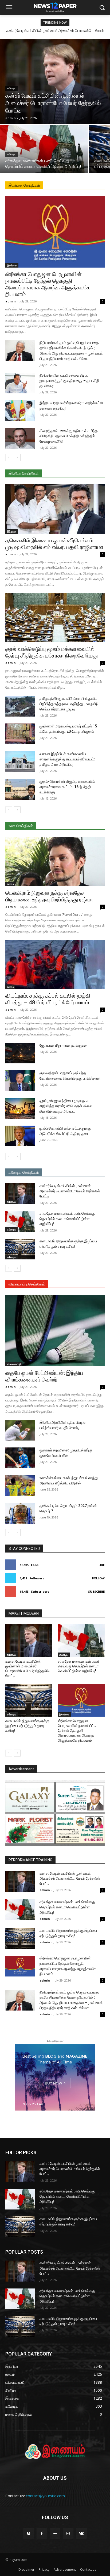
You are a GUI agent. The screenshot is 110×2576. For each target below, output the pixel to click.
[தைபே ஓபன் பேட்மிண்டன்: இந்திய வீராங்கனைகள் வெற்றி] (55, 1331)
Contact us (88, 2569)
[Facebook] (42, 2533)
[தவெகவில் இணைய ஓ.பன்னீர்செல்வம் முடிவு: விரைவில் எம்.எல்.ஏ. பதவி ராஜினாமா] (55, 509)
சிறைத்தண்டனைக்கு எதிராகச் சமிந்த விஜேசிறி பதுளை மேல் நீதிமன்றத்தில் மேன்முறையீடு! (69, 436)
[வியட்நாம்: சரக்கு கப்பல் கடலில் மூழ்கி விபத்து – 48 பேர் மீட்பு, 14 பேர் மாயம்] (55, 964)
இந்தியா (12, 531)
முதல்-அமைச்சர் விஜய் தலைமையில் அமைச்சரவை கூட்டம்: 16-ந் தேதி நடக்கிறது (67, 787)
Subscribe (96, 1591)
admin (11, 301)
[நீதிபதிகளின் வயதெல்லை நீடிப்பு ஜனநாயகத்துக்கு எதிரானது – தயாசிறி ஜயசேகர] (20, 383)
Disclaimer (26, 2569)
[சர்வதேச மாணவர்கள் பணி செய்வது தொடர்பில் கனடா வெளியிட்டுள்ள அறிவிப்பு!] (44, 149)
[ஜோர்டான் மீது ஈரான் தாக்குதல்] (20, 1053)
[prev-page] (9, 457)
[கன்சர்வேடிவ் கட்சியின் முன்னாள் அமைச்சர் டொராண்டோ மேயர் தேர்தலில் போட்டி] (55, 82)
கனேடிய (12, 88)
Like (102, 1565)
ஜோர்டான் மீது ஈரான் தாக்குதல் (63, 1045)
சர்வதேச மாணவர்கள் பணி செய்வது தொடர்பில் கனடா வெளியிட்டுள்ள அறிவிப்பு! (67, 1219)
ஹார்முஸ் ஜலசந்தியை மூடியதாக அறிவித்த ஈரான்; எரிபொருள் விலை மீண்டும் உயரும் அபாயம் (66, 1106)
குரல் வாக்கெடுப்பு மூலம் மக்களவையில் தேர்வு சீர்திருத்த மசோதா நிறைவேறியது (52, 652)
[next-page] (17, 457)
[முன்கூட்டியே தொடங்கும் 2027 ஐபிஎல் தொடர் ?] (20, 1513)
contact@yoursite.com (45, 2496)
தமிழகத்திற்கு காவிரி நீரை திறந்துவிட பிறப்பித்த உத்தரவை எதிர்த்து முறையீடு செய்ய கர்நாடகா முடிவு (69, 704)
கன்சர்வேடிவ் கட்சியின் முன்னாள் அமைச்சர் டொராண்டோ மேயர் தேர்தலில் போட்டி (70, 1191)
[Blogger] (29, 2533)
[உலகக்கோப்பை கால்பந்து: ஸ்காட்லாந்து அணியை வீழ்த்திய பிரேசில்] (20, 1485)
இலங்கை (12, 265)
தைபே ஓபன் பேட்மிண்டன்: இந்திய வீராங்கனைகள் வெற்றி (44, 1376)
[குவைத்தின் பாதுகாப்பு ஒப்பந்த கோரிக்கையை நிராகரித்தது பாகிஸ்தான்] (20, 1081)
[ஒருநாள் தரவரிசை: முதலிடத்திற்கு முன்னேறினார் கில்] (20, 1458)
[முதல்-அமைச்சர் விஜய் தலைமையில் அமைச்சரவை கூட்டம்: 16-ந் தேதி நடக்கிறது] (20, 789)
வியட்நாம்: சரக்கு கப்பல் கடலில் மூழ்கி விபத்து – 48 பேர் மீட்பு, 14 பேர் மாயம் (48, 999)
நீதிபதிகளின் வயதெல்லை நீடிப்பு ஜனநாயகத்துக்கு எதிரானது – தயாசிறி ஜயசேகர (69, 381)
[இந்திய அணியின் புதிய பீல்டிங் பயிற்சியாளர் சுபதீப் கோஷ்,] (20, 1430)
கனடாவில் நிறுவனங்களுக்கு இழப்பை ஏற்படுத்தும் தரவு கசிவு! (27, 1726)
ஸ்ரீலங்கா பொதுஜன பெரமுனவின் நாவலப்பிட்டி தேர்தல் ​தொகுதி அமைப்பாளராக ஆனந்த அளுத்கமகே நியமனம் (48, 284)
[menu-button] (9, 8)
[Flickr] (55, 2533)
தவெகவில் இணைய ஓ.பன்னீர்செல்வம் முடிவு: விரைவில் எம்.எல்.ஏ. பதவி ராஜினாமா (54, 544)
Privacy (44, 2569)
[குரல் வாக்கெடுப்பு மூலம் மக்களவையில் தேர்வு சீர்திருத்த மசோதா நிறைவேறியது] (55, 618)
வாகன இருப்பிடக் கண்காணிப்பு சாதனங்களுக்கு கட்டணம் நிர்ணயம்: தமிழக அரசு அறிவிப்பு (67, 759)
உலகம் (10, 884)
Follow (98, 1578)
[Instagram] (68, 2533)
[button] (102, 8)
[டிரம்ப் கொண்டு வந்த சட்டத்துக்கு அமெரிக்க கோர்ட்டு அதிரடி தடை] (20, 1136)
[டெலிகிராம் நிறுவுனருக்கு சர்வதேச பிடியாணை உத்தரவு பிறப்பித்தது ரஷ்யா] (55, 862)
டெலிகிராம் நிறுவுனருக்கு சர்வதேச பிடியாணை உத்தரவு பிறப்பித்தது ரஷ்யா (49, 896)
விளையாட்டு (14, 1364)
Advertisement (65, 2569)
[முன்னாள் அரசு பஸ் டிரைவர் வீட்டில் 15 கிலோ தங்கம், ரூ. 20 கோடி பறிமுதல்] (20, 734)
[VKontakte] (81, 2533)
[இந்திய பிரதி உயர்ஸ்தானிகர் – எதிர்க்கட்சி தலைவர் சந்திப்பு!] (20, 411)
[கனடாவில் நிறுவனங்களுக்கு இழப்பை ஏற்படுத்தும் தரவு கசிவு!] (20, 1249)
